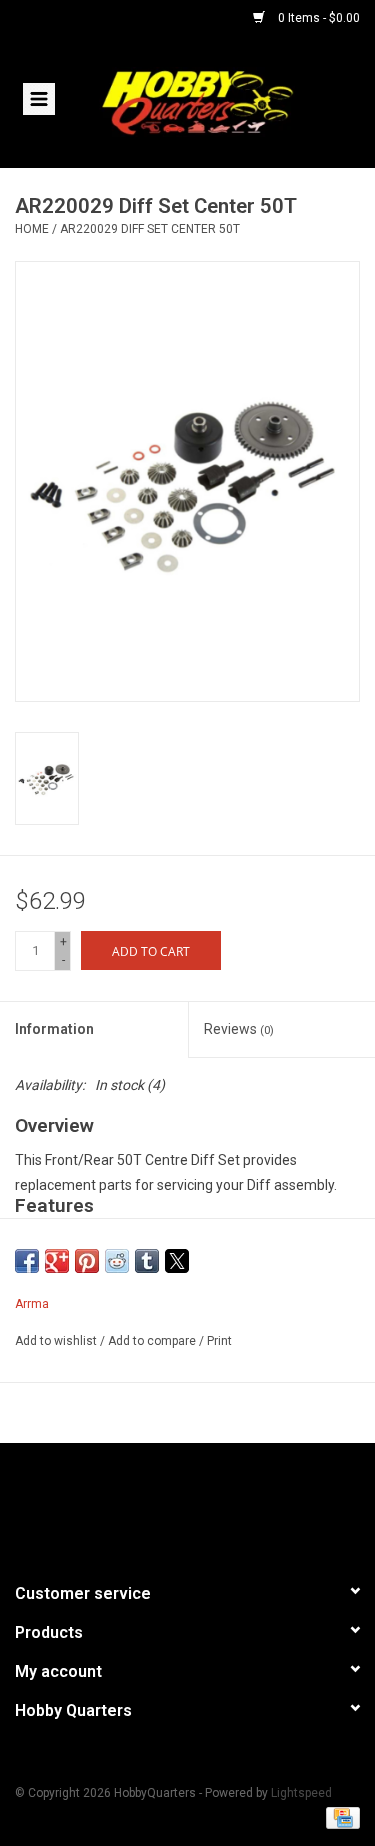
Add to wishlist (57, 1341)
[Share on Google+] (57, 1261)
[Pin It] (87, 1261)
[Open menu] (39, 98)
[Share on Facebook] (27, 1261)
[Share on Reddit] (117, 1261)
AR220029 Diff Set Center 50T (150, 229)
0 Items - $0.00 (317, 18)
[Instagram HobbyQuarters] (223, 1504)
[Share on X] (177, 1261)
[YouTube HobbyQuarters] (188, 1504)
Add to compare (153, 1341)
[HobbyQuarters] (227, 101)
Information (54, 1029)
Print (219, 1341)
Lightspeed (301, 1793)
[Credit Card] (339, 1818)
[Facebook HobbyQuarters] (153, 1504)
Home (32, 229)
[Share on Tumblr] (147, 1261)
